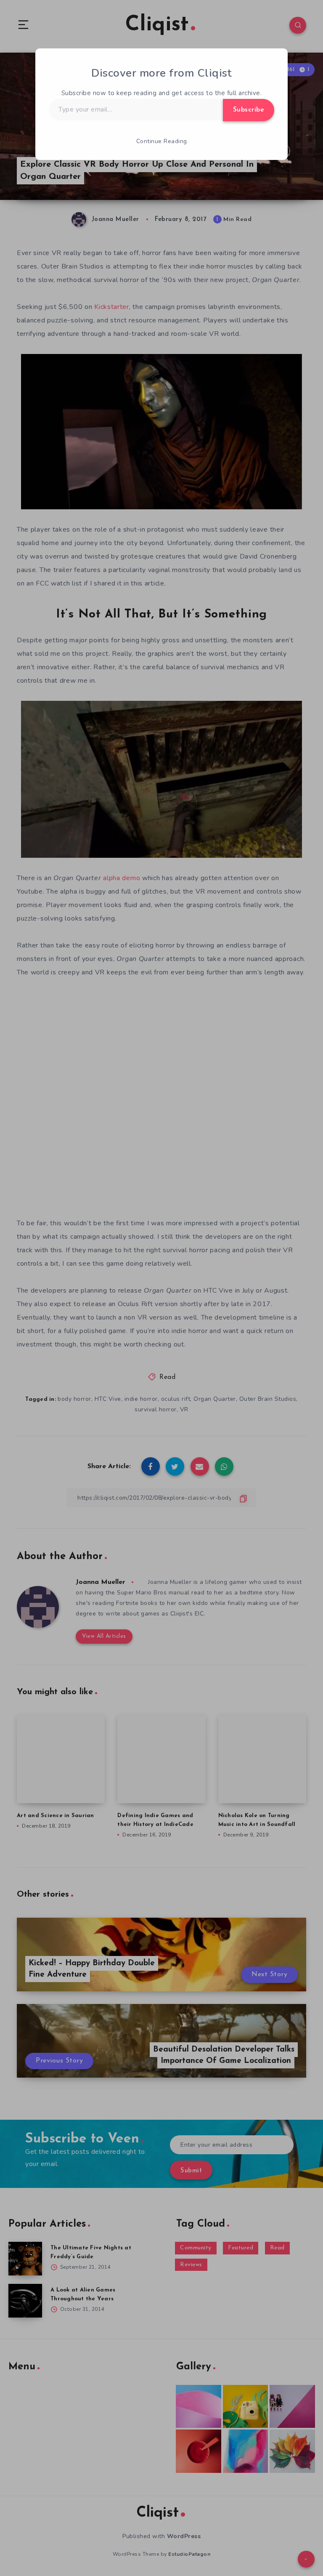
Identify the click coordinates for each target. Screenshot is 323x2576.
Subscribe (249, 110)
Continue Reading (162, 141)
